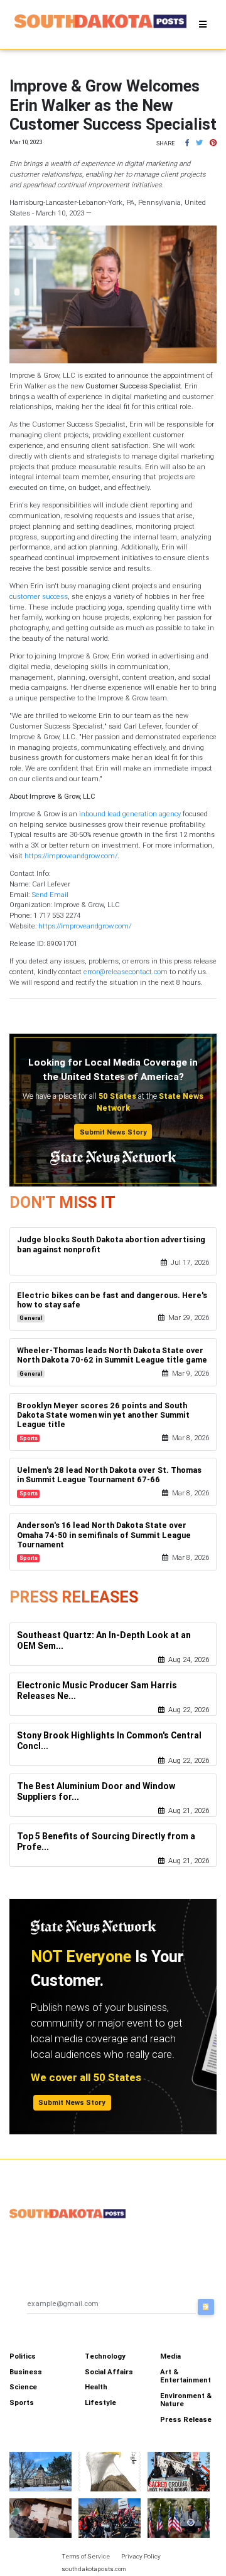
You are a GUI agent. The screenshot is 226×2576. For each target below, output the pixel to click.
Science (23, 2387)
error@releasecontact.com (126, 972)
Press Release (186, 2419)
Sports (22, 2402)
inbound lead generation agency (130, 814)
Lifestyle (100, 2402)
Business (26, 2372)
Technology (105, 2356)
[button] (187, 143)
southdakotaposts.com (94, 2569)
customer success (39, 596)
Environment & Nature (186, 2400)
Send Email (50, 895)
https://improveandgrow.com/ (71, 856)
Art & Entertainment (186, 2376)
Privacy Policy (141, 2556)
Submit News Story (113, 1132)
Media (170, 2356)
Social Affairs (109, 2372)
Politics (23, 2356)
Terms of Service (86, 2556)
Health (96, 2387)
